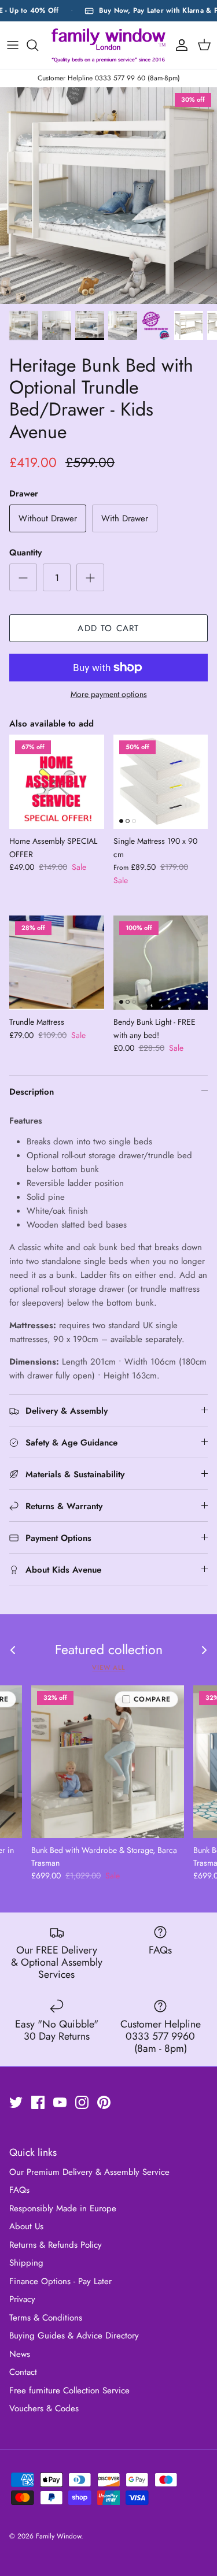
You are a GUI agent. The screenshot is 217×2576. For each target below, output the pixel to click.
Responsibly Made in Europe (63, 2208)
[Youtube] (60, 2102)
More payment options (109, 694)
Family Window (58, 2536)
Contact (23, 2372)
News (20, 2354)
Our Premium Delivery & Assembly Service (89, 2172)
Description (32, 1092)
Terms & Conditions (46, 2318)
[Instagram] (82, 2102)
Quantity (25, 553)
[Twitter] (16, 2102)
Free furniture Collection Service (69, 2390)
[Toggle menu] (13, 45)
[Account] (179, 45)
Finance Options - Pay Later (60, 2281)
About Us (26, 2226)
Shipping (26, 2263)
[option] (108, 196)
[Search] (38, 45)
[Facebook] (38, 2102)
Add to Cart (108, 628)
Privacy (22, 2299)
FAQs (19, 2190)
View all (108, 1667)
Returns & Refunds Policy (56, 2245)
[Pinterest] (104, 2102)
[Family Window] (108, 45)
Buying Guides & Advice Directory (74, 2336)
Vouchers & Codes (44, 2408)
